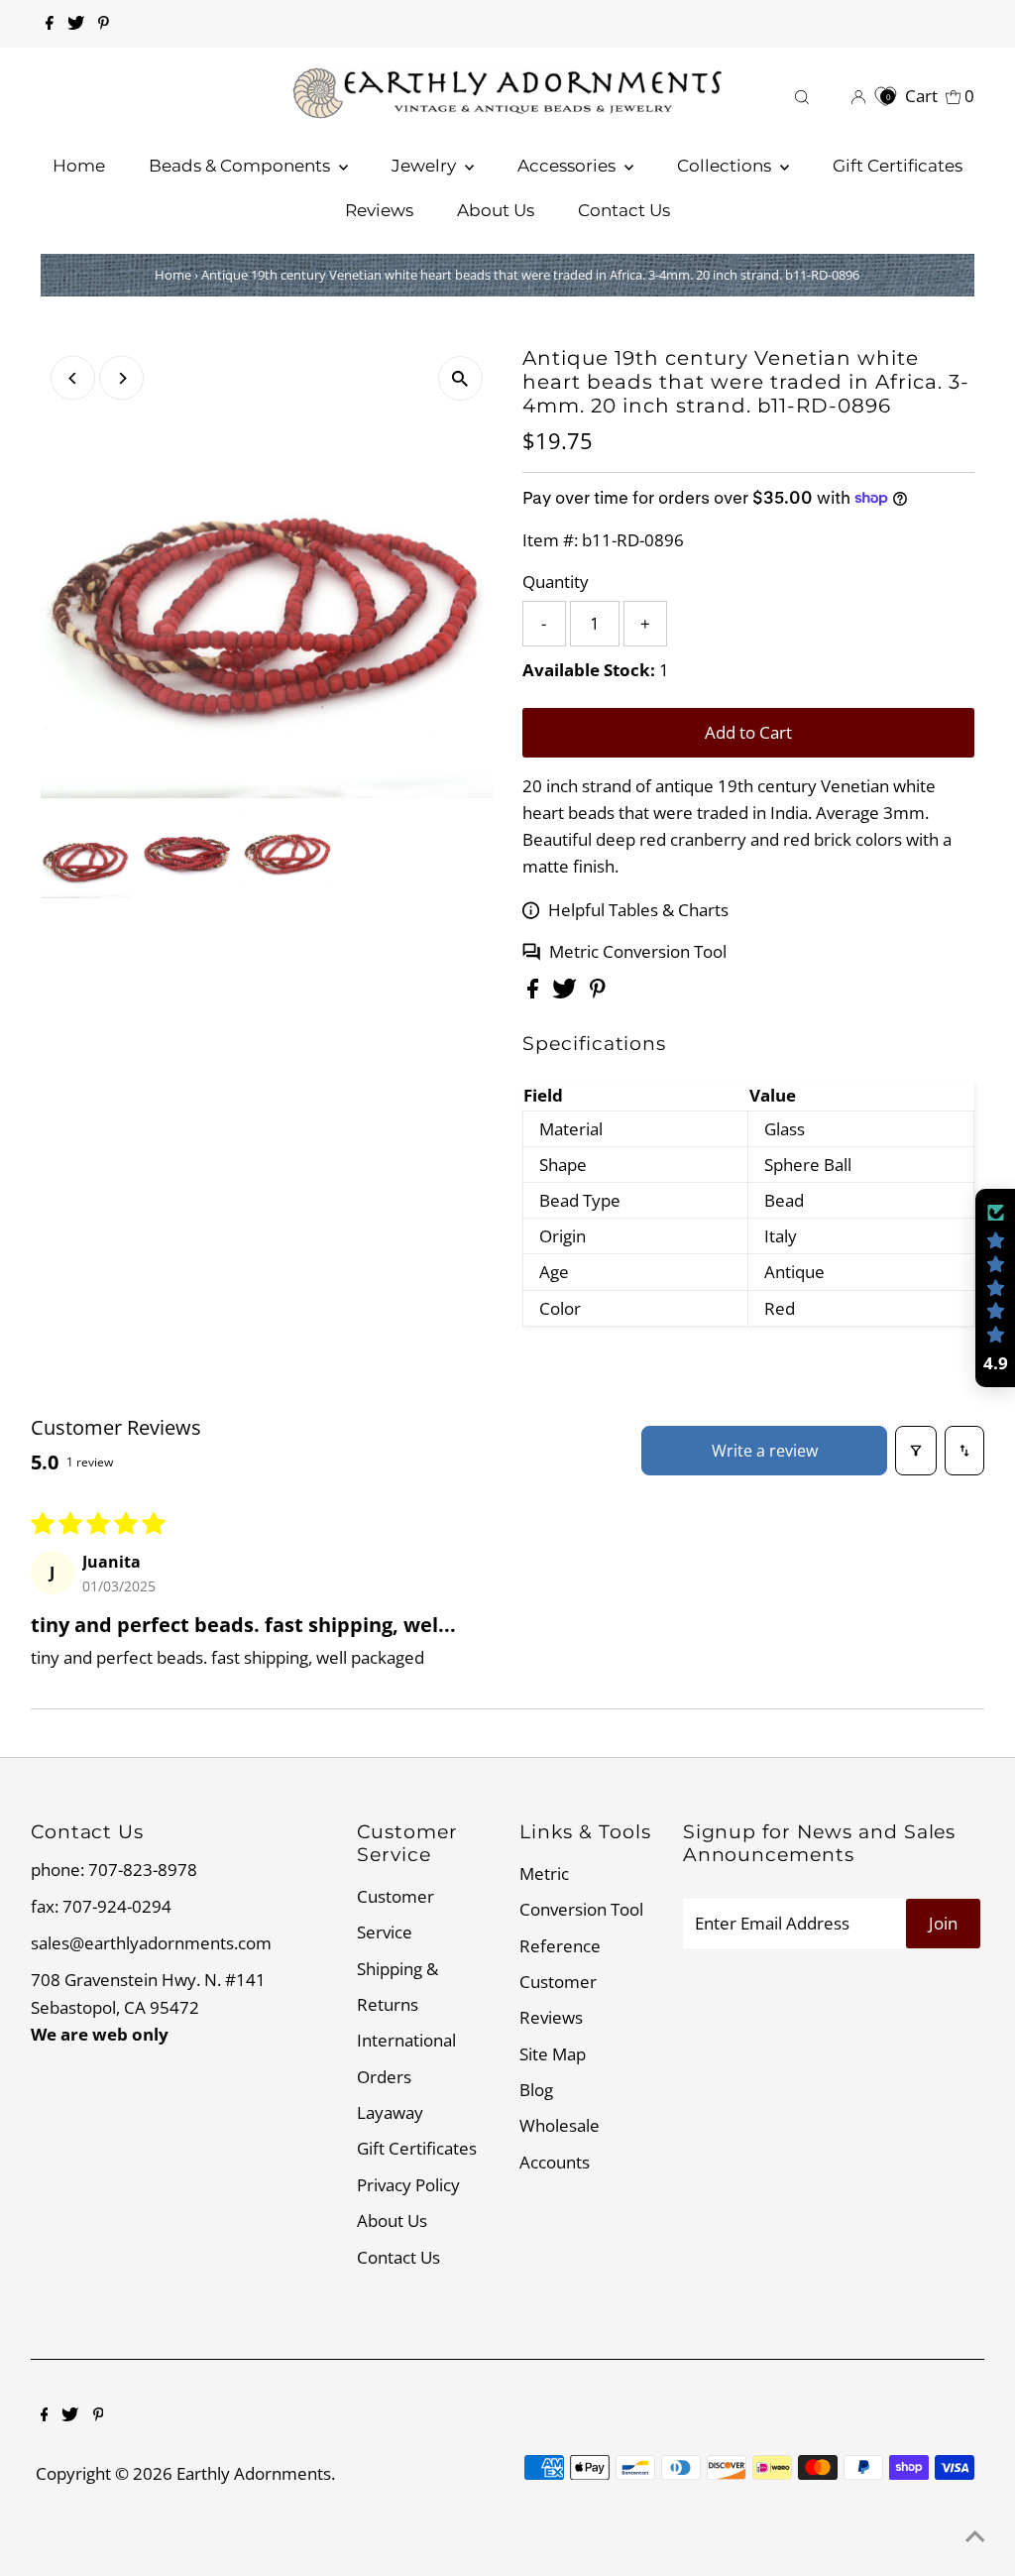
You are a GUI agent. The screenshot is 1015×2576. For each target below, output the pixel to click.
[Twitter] (76, 24)
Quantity (556, 582)
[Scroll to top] (975, 2536)
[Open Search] (802, 96)
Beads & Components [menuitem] (241, 166)
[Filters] (916, 1451)
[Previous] (73, 378)
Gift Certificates (417, 2148)
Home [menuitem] (79, 166)
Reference (560, 1946)
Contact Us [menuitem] (624, 210)
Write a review (765, 1451)
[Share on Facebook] (535, 992)
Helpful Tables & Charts (638, 910)
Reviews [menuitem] (379, 210)
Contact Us (398, 2257)
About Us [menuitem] (496, 210)
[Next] (121, 378)
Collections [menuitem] (726, 166)
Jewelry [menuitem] (426, 166)
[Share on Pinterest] (598, 992)
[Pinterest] (104, 24)
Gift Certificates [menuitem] (898, 166)
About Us (392, 2221)
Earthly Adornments (254, 2473)
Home (173, 275)
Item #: (550, 540)
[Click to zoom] (460, 378)
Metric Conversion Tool (638, 951)
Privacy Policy (408, 2185)
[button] (995, 1288)
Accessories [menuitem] (568, 166)
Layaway (390, 2112)
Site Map (553, 2054)
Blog (536, 2090)
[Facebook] (50, 24)
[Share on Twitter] (566, 992)
